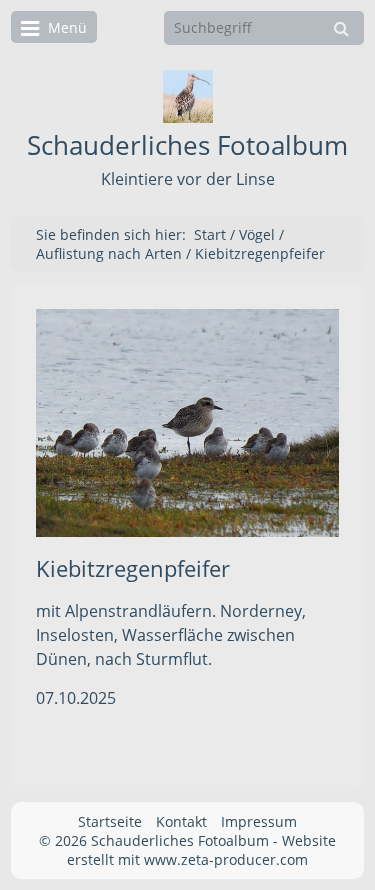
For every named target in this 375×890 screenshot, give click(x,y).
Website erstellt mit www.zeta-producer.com (201, 850)
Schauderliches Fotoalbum (187, 145)
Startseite (110, 821)
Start (210, 234)
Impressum (259, 821)
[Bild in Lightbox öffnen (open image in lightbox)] (187, 422)
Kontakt (181, 821)
